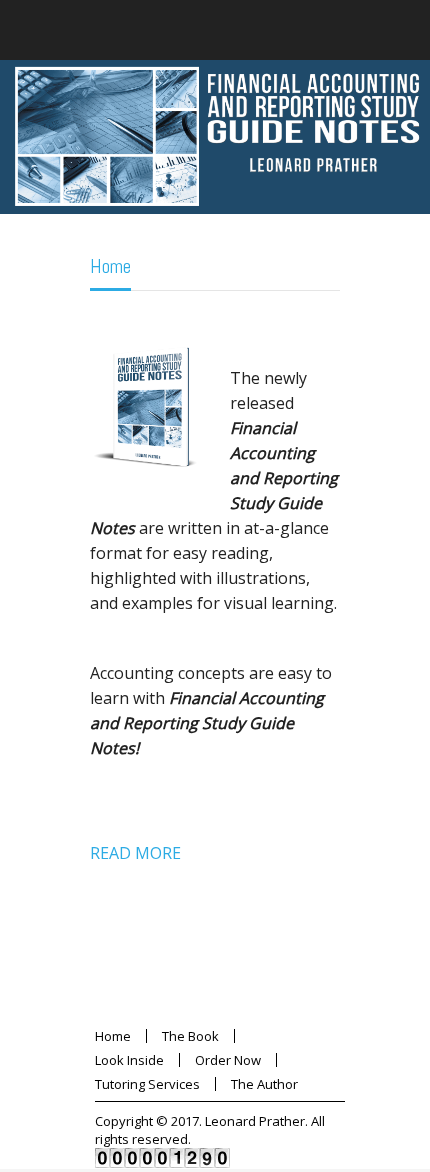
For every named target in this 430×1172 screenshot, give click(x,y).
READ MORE (135, 853)
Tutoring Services (147, 1084)
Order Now (228, 1060)
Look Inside (129, 1060)
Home (110, 266)
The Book (190, 1036)
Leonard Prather (255, 1121)
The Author (264, 1084)
